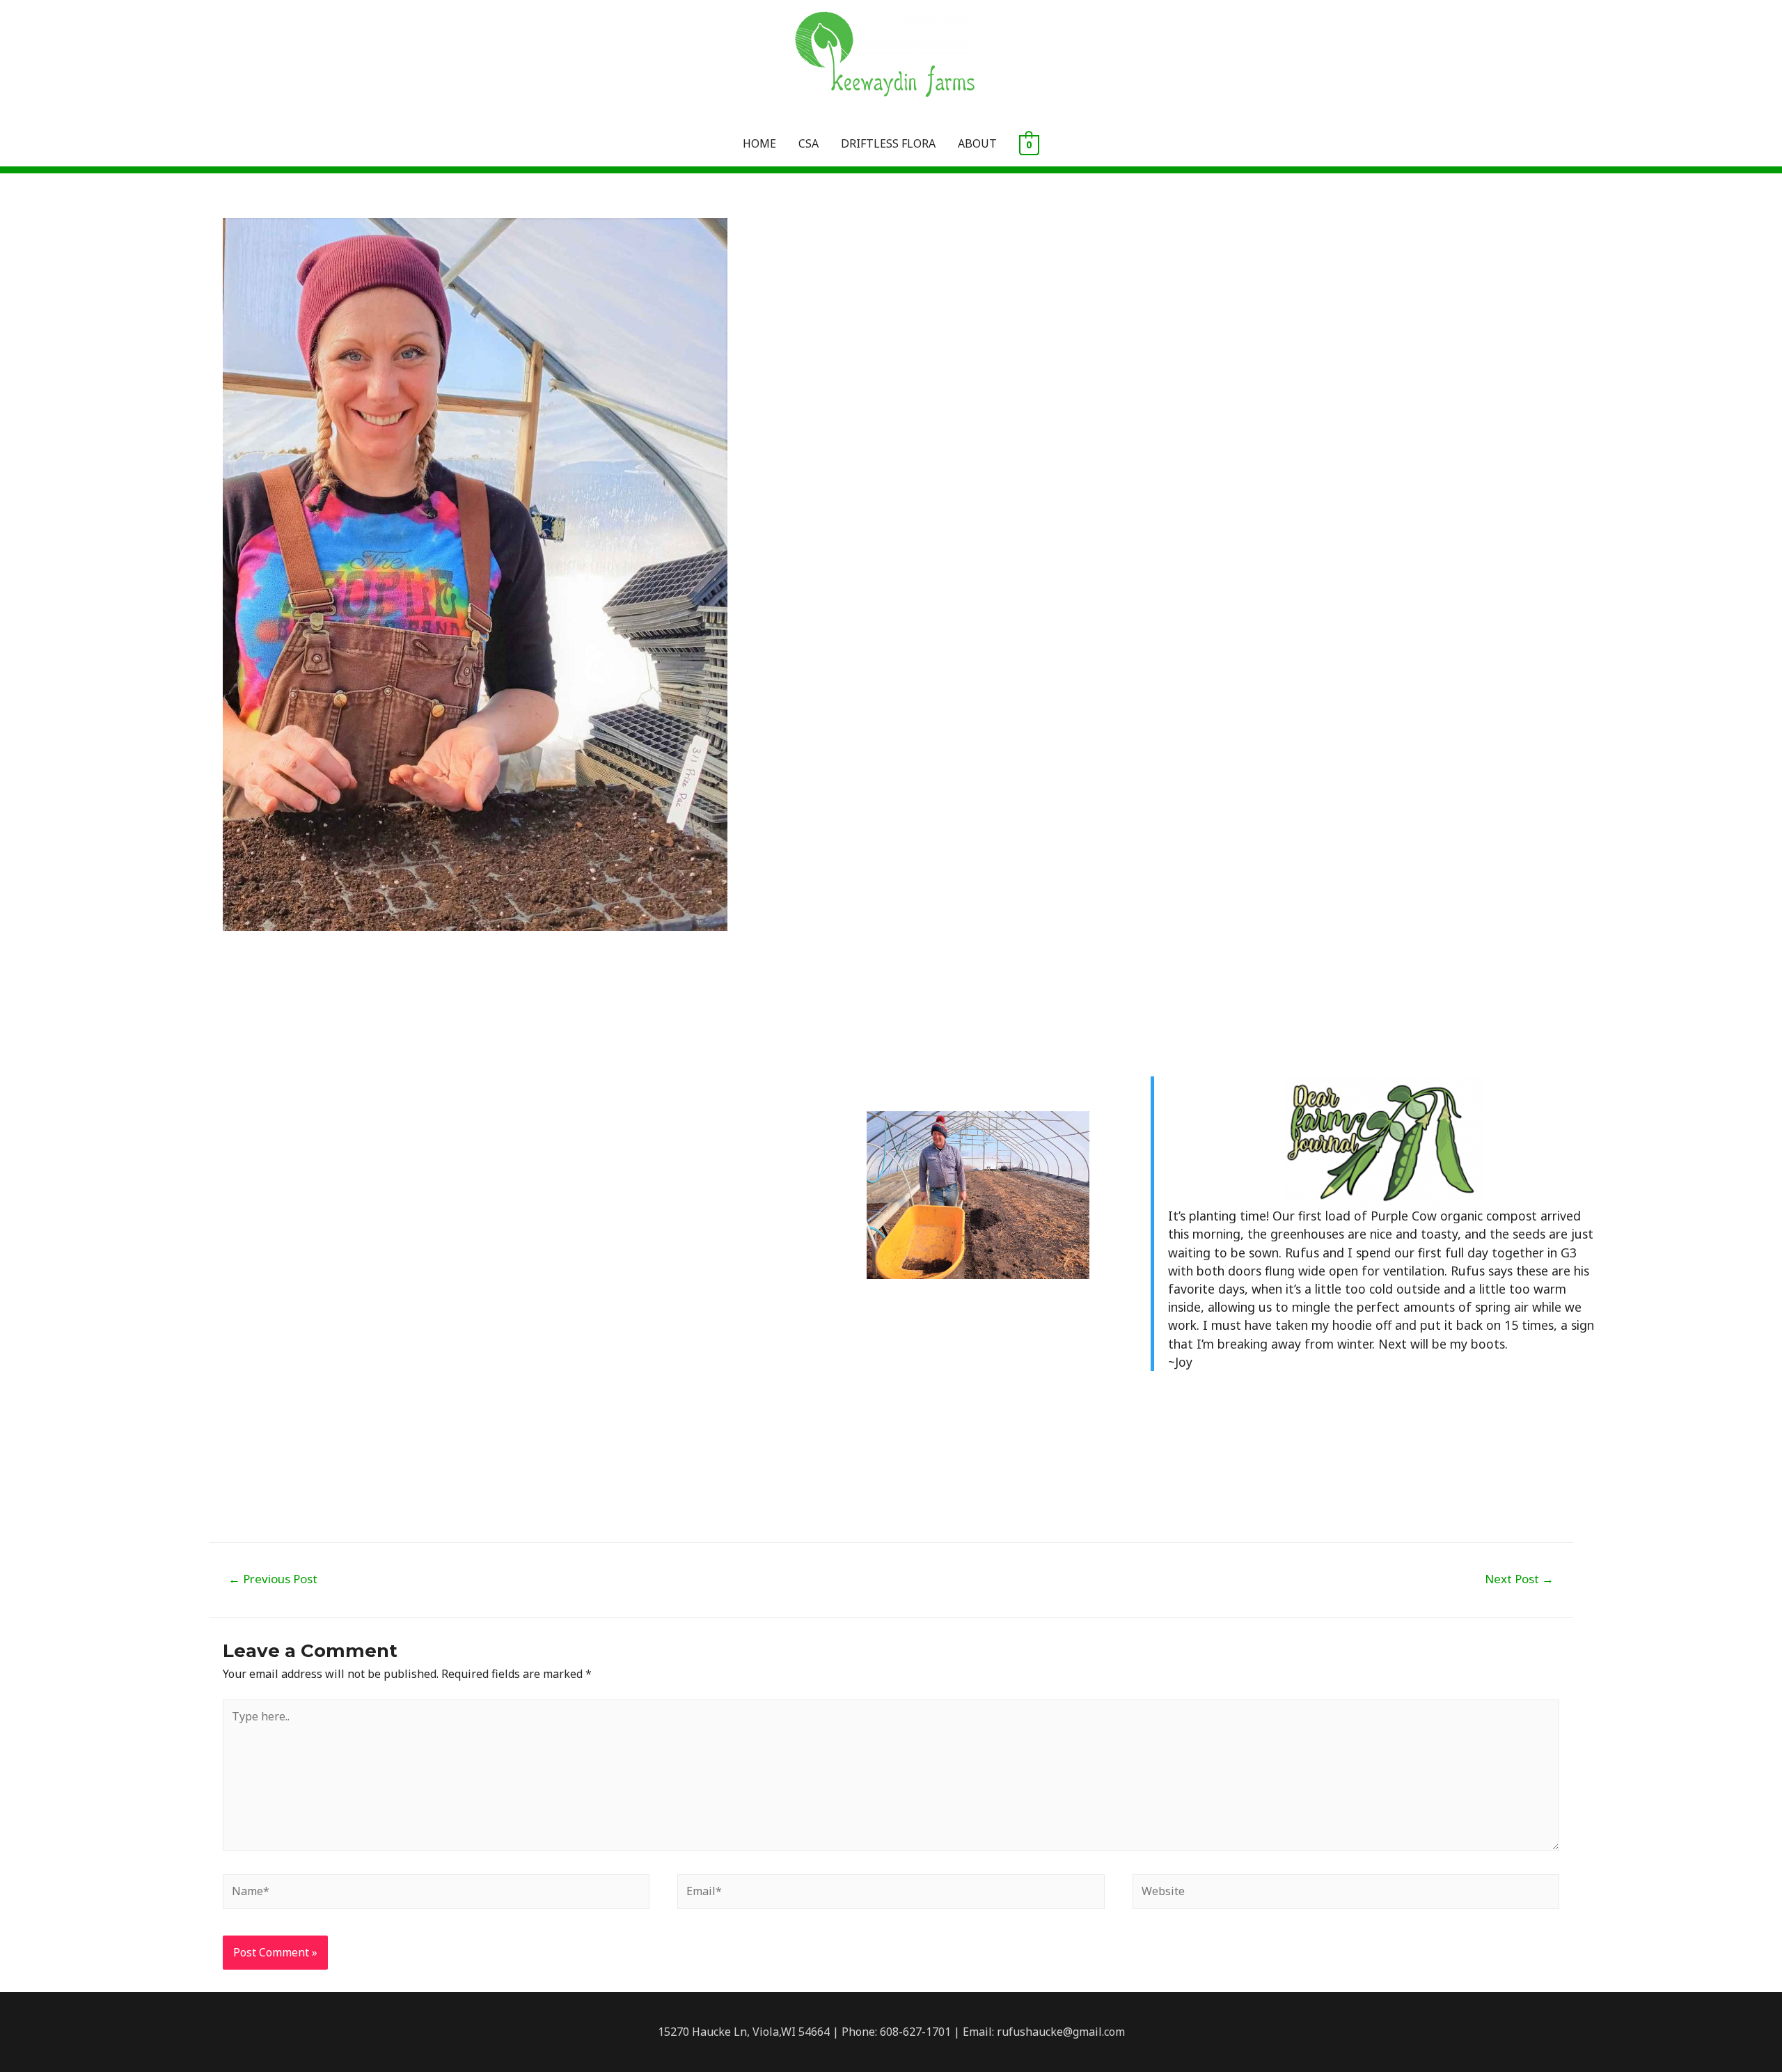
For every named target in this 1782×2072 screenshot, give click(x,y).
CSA (809, 143)
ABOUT (977, 143)
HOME (759, 143)
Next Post (1519, 1579)
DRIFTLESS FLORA (888, 143)
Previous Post (273, 1579)
